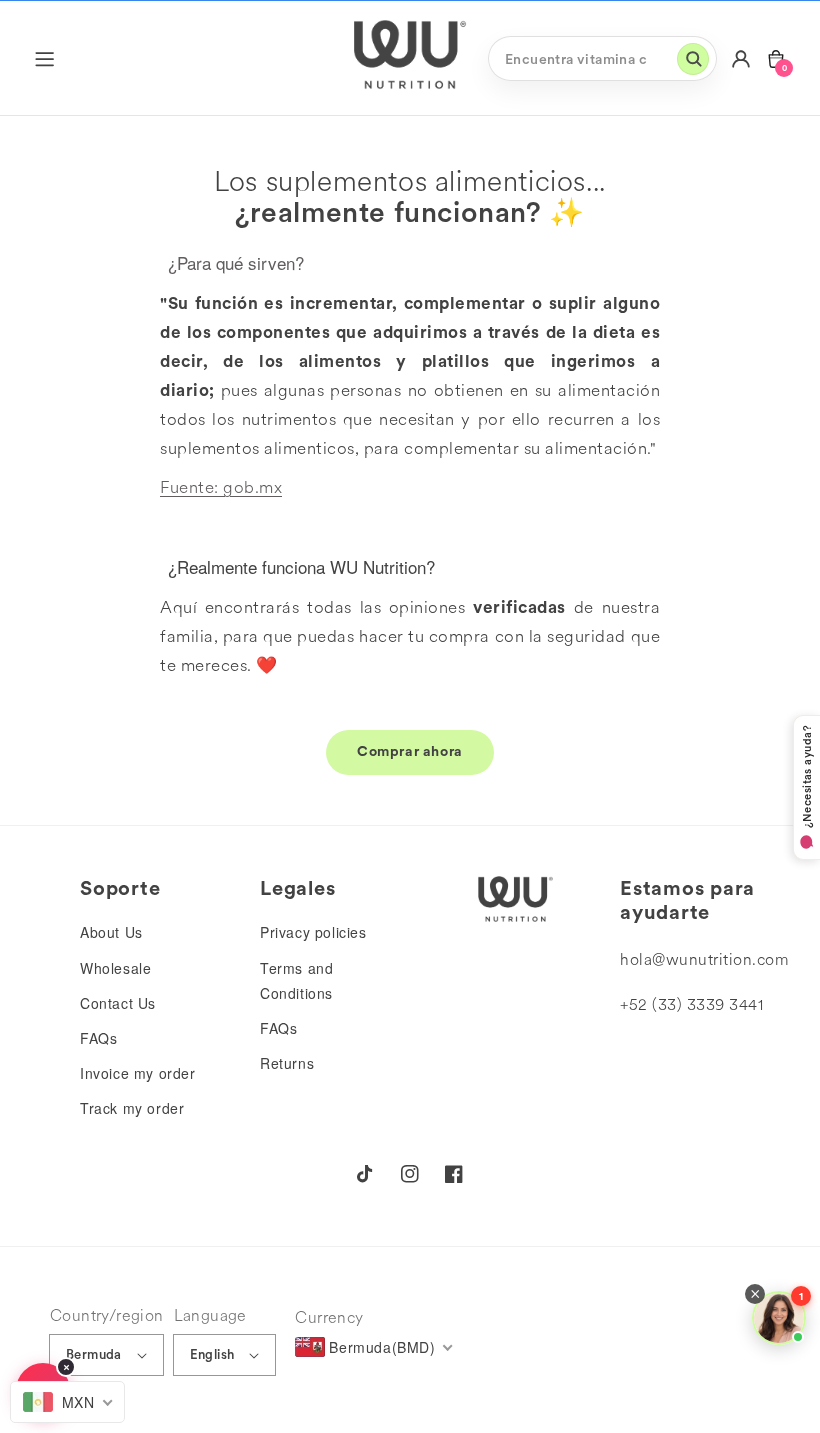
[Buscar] (693, 59)
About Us (111, 932)
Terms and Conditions (296, 980)
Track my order (132, 1108)
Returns (287, 1063)
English (212, 1354)
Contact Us (118, 1003)
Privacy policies (313, 932)
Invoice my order (138, 1073)
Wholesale (115, 968)
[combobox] (602, 58)
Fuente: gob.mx (221, 487)
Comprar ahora (410, 751)
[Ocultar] (66, 1367)
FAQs (98, 1038)
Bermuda (94, 1354)
